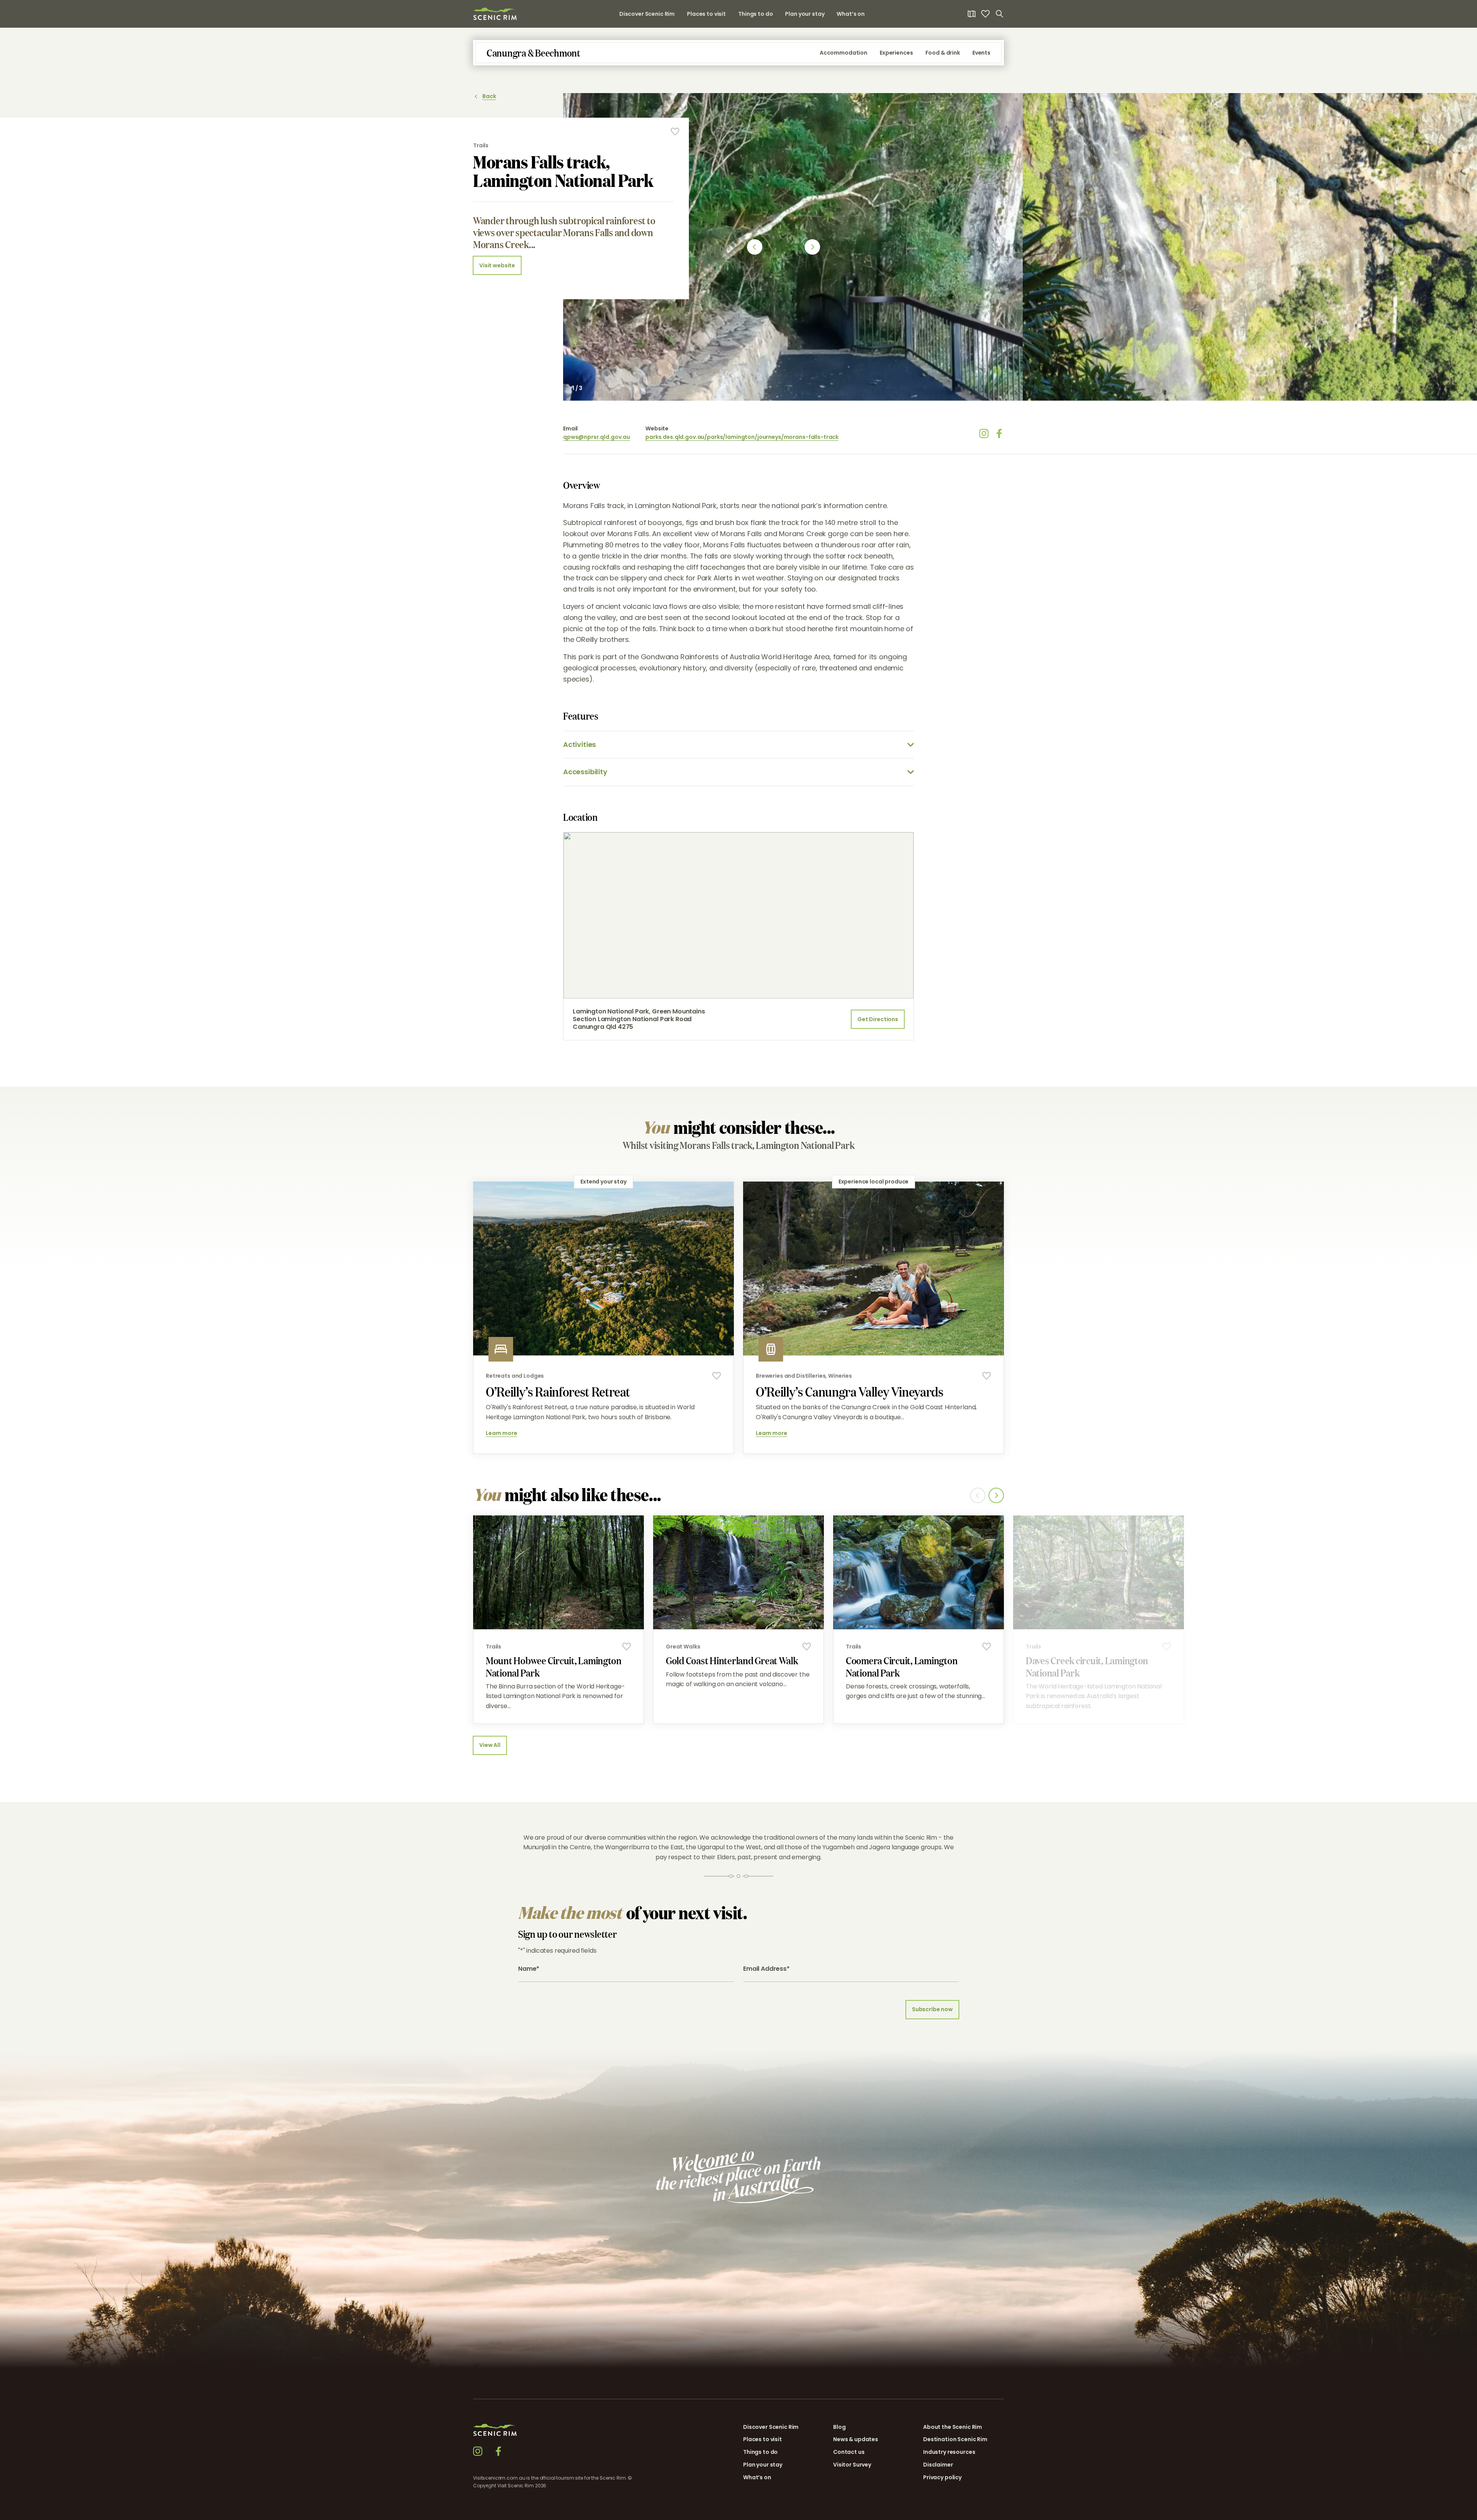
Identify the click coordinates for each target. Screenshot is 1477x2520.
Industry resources (949, 2452)
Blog (839, 2427)
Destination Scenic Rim (955, 2439)
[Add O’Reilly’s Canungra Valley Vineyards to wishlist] (987, 1376)
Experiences (896, 53)
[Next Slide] (812, 247)
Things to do (755, 14)
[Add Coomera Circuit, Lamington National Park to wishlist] (987, 1647)
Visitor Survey (852, 2465)
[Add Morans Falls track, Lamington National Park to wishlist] (675, 132)
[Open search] (999, 14)
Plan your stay (805, 14)
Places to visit (706, 14)
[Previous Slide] (755, 247)
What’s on (851, 14)
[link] (495, 14)
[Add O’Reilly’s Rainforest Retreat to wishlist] (717, 1376)
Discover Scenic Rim (647, 14)
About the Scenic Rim (953, 2427)
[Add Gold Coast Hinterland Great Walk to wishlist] (807, 1647)
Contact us (849, 2452)
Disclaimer (938, 2465)
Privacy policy (942, 2477)
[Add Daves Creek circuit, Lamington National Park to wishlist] (1167, 1647)
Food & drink (943, 53)
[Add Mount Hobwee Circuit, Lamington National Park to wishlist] (627, 1647)
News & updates (856, 2439)
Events (981, 53)
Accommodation (844, 53)
